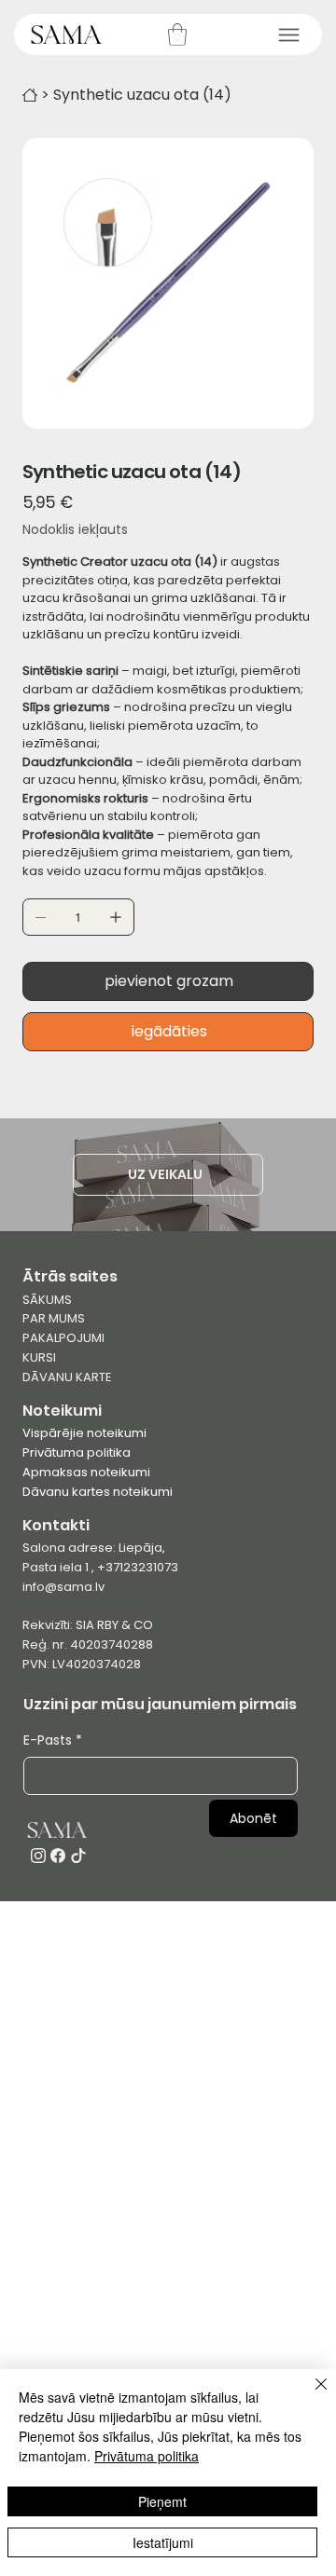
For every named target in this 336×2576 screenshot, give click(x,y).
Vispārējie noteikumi (84, 1433)
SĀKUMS (47, 1300)
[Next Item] (287, 283)
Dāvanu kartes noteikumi (98, 1492)
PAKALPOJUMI (63, 1338)
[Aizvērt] (310, 2395)
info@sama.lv (63, 1587)
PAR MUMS (54, 1318)
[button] (177, 34)
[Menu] (289, 35)
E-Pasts (53, 1740)
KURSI (39, 1357)
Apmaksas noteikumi (86, 1472)
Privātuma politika (77, 1452)
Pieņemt (162, 2501)
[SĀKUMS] (30, 95)
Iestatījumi (163, 2542)
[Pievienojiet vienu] (116, 917)
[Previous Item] (49, 283)
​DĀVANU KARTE (67, 1377)
